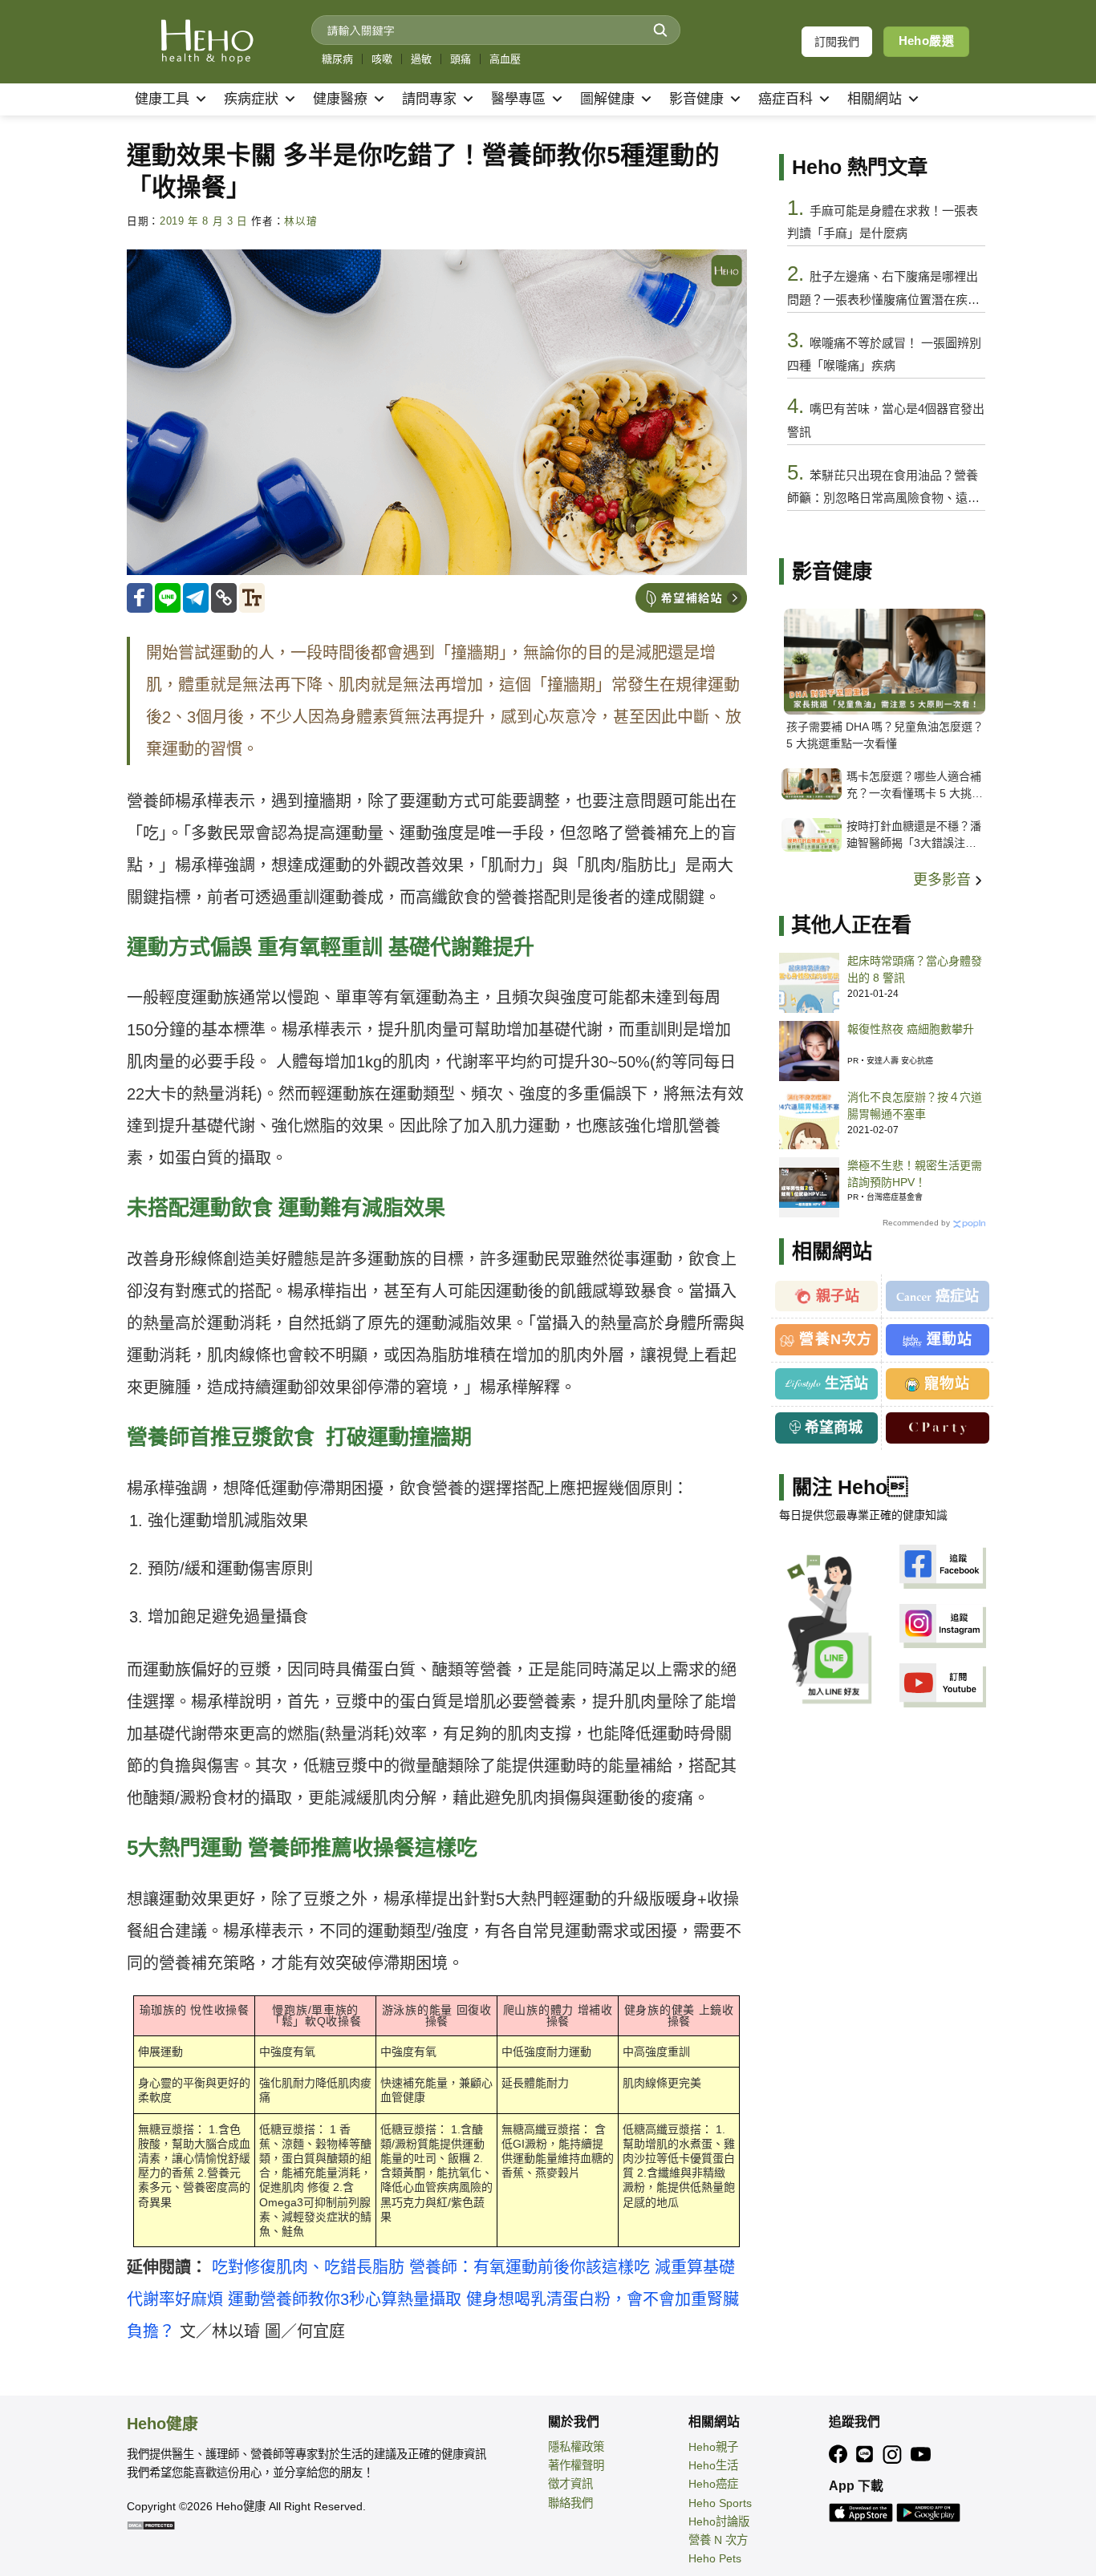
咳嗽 (382, 59)
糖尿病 (337, 59)
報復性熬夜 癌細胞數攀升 (911, 1029)
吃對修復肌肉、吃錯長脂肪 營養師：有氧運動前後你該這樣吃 (431, 2267)
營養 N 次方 (718, 2540)
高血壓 (505, 59)
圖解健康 (607, 99)
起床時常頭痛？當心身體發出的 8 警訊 (915, 969)
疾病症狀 (251, 99)
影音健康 (696, 99)
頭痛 (461, 59)
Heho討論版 (719, 2521)
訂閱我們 (837, 42)
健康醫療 (340, 99)
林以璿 (300, 221)
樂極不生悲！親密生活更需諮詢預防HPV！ (915, 1174)
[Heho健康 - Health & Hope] (207, 42)
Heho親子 (713, 2447)
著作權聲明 (576, 2465)
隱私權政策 (576, 2447)
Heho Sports (720, 2503)
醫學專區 (518, 99)
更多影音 (944, 880)
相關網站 (875, 99)
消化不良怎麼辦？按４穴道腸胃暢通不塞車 (915, 1106)
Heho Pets (715, 2558)
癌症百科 (785, 99)
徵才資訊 (570, 2484)
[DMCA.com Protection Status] (151, 2525)
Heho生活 (713, 2465)
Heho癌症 (713, 2484)
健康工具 (162, 99)
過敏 (421, 59)
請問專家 (429, 99)
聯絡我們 (570, 2503)
